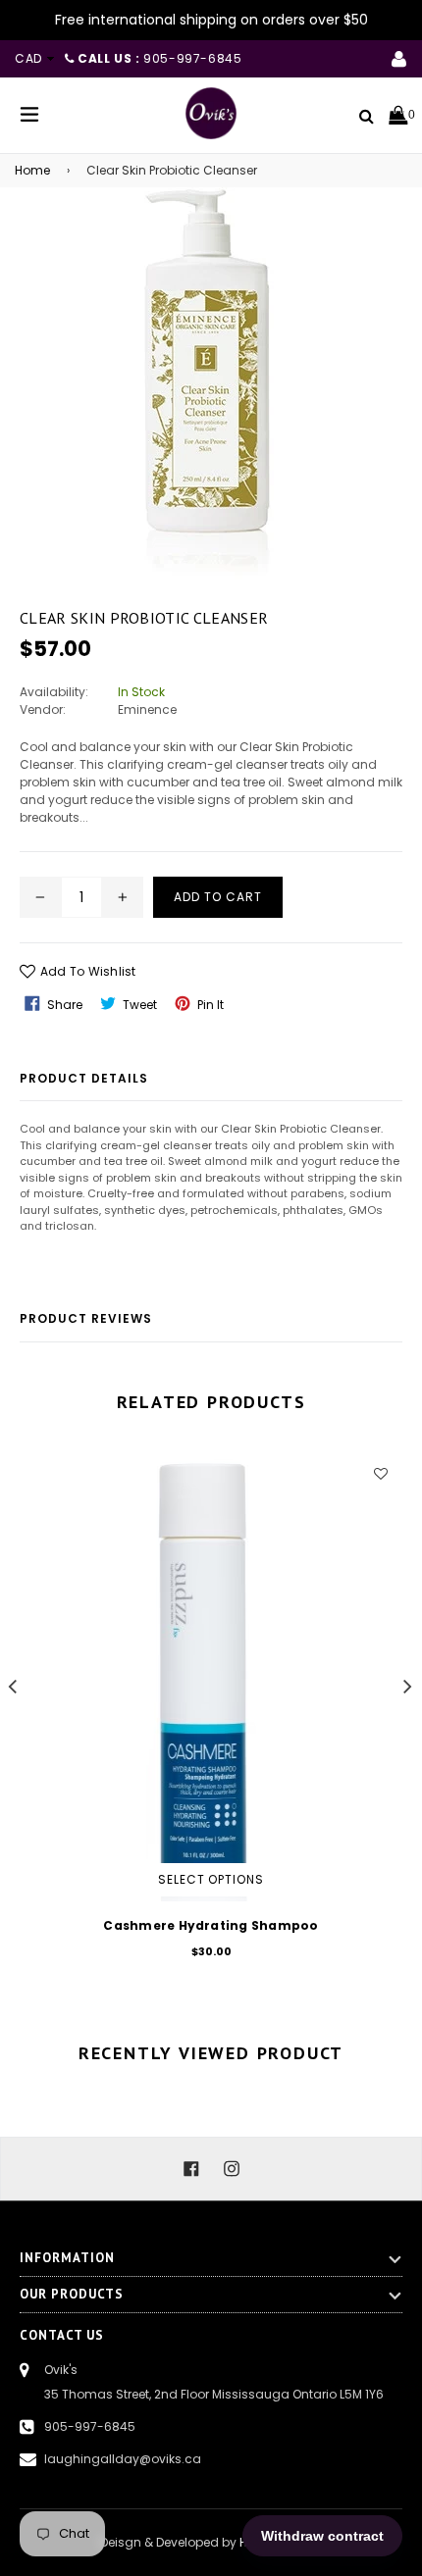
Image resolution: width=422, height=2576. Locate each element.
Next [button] (408, 1686)
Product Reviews (86, 1318)
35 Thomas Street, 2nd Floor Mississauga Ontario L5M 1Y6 (214, 2394)
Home (32, 170)
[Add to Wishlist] (380, 1473)
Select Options (211, 1879)
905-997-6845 (90, 2426)
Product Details (84, 1078)
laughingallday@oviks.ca (123, 2459)
